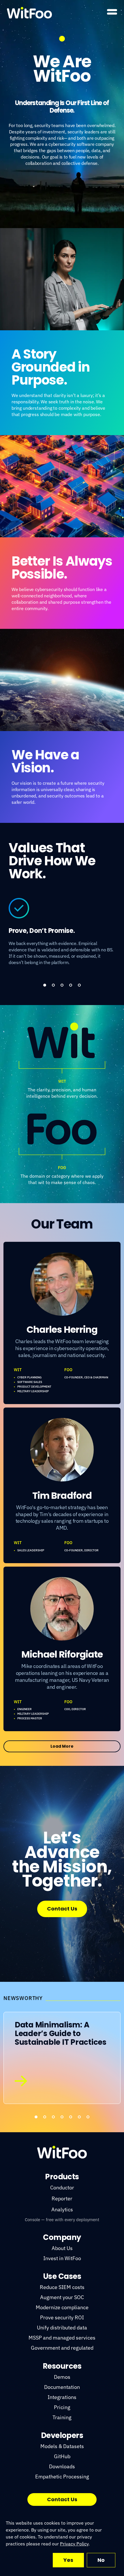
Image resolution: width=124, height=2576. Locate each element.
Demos (62, 2377)
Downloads (62, 2466)
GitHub (62, 2456)
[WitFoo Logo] (62, 2152)
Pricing (62, 2407)
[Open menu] (112, 12)
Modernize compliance (62, 2307)
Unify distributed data (62, 2328)
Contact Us (62, 1909)
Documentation (62, 2387)
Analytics (62, 2209)
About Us (62, 2248)
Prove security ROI (62, 2317)
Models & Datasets (62, 2446)
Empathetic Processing (62, 2477)
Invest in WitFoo (62, 2258)
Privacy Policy (74, 2544)
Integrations (62, 2397)
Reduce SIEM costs (62, 2287)
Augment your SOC (62, 2297)
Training (62, 2417)
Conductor (62, 2188)
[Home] (29, 13)
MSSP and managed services (62, 2338)
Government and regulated (62, 2348)
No (101, 2560)
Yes (68, 2560)
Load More (62, 1746)
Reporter (62, 2198)
